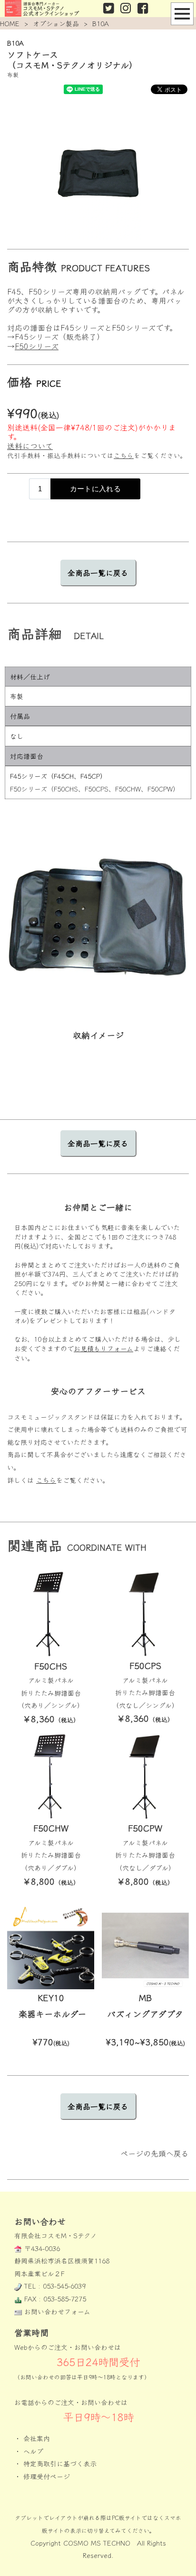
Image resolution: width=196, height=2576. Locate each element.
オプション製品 (56, 23)
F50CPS (145, 1665)
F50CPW (145, 1828)
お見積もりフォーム (103, 1348)
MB (145, 1997)
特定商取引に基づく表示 (60, 2463)
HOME (10, 23)
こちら (124, 455)
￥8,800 (51, 1881)
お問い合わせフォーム (57, 2311)
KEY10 (51, 1997)
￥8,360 (51, 1718)
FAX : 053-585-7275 (55, 2299)
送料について (30, 446)
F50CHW (51, 1828)
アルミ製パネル (51, 1680)
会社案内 (37, 2438)
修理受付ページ (47, 2476)
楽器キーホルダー (52, 2013)
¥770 (51, 2042)
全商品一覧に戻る (98, 572)
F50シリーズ (37, 346)
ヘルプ (33, 2451)
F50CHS (51, 1666)
